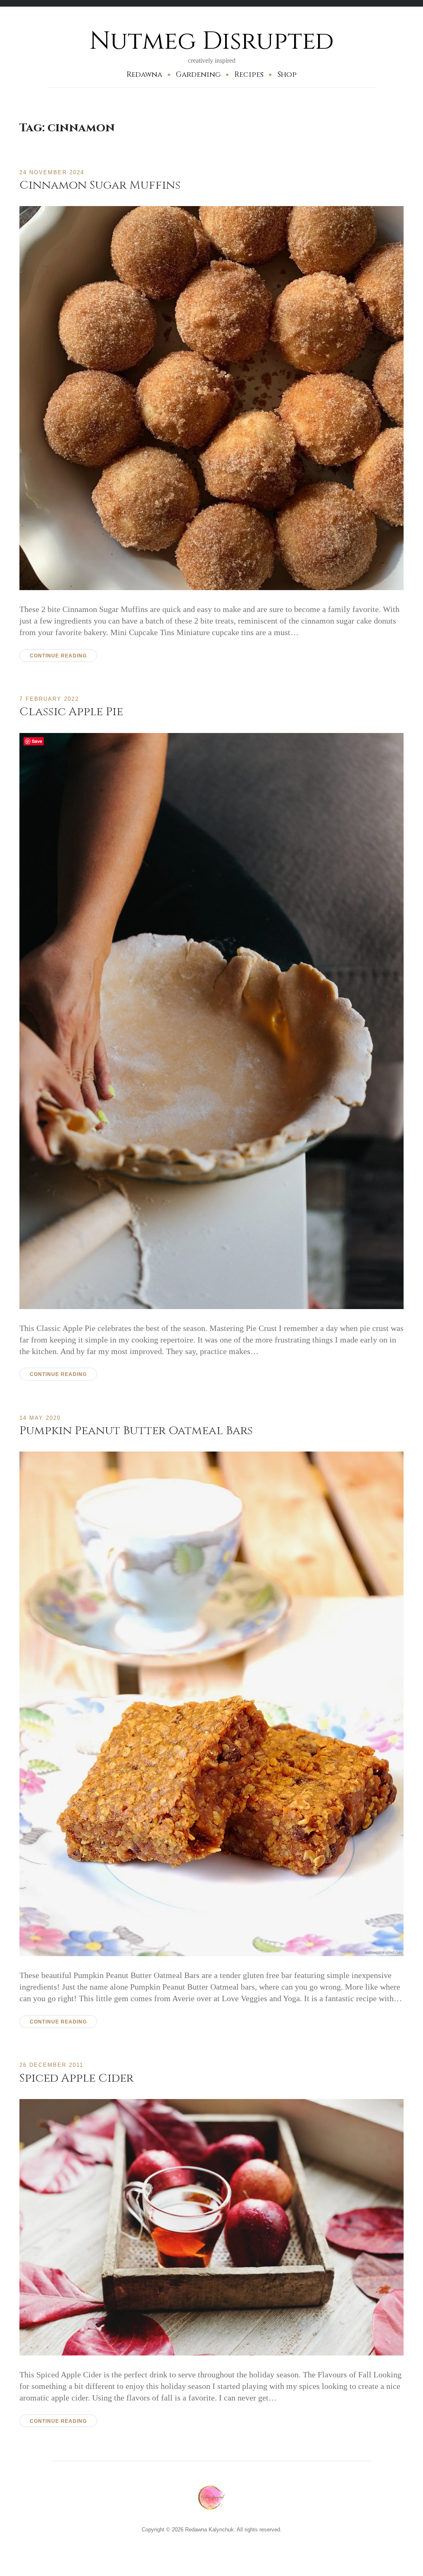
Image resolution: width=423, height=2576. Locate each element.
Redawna (144, 75)
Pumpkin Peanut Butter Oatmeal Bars (136, 1431)
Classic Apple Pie (71, 712)
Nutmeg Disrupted (212, 41)
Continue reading (58, 656)
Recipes (249, 75)
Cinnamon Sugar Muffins (100, 185)
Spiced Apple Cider (76, 2078)
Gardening (198, 75)
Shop (287, 75)
